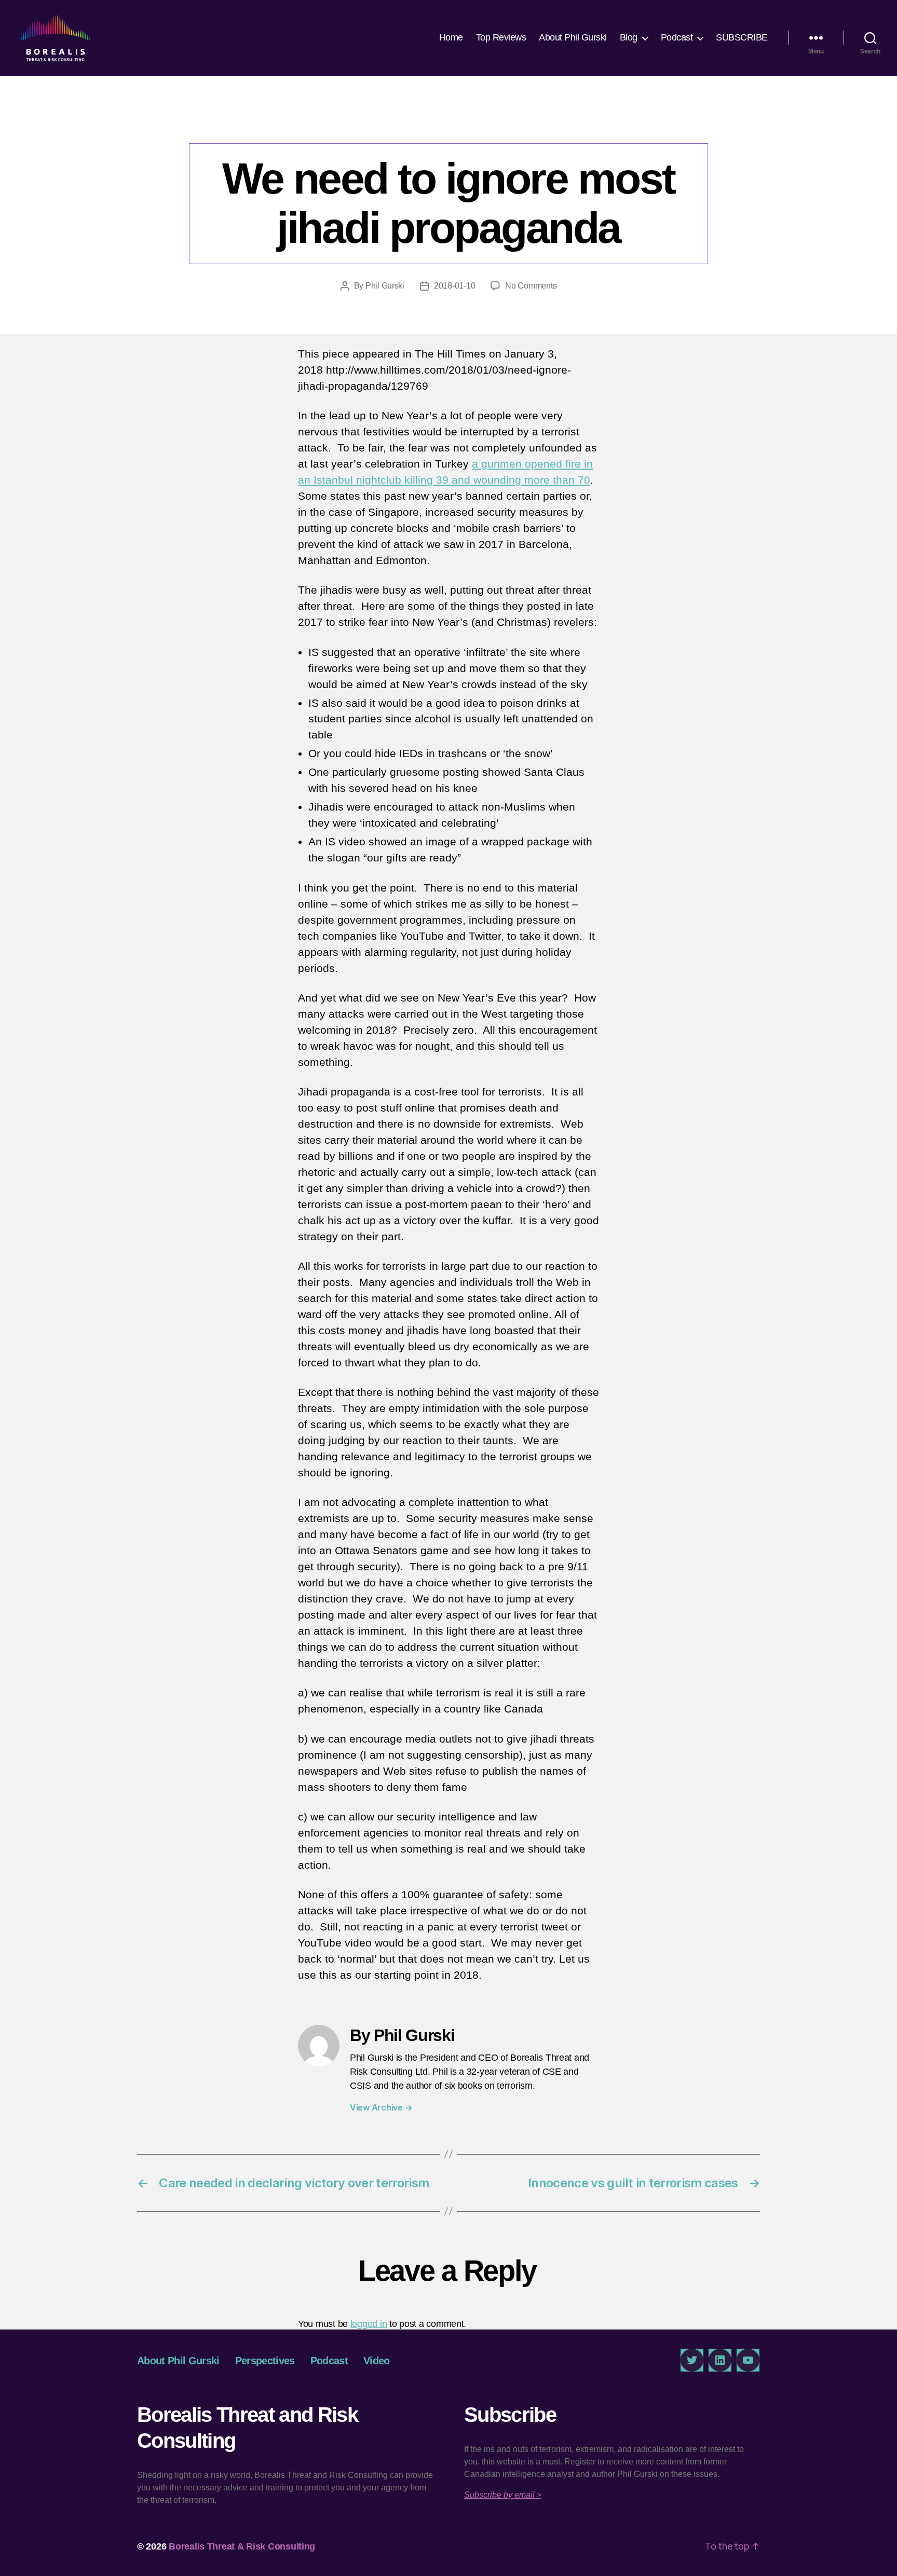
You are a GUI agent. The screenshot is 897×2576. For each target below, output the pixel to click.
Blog (629, 37)
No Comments (531, 286)
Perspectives (448, 122)
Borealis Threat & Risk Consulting (242, 2546)
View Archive (381, 2107)
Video (377, 2361)
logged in (369, 2324)
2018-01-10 (454, 286)
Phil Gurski (385, 286)
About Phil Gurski (573, 37)
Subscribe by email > (503, 2495)
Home (451, 37)
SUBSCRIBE (742, 37)
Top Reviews (501, 37)
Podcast (677, 37)
